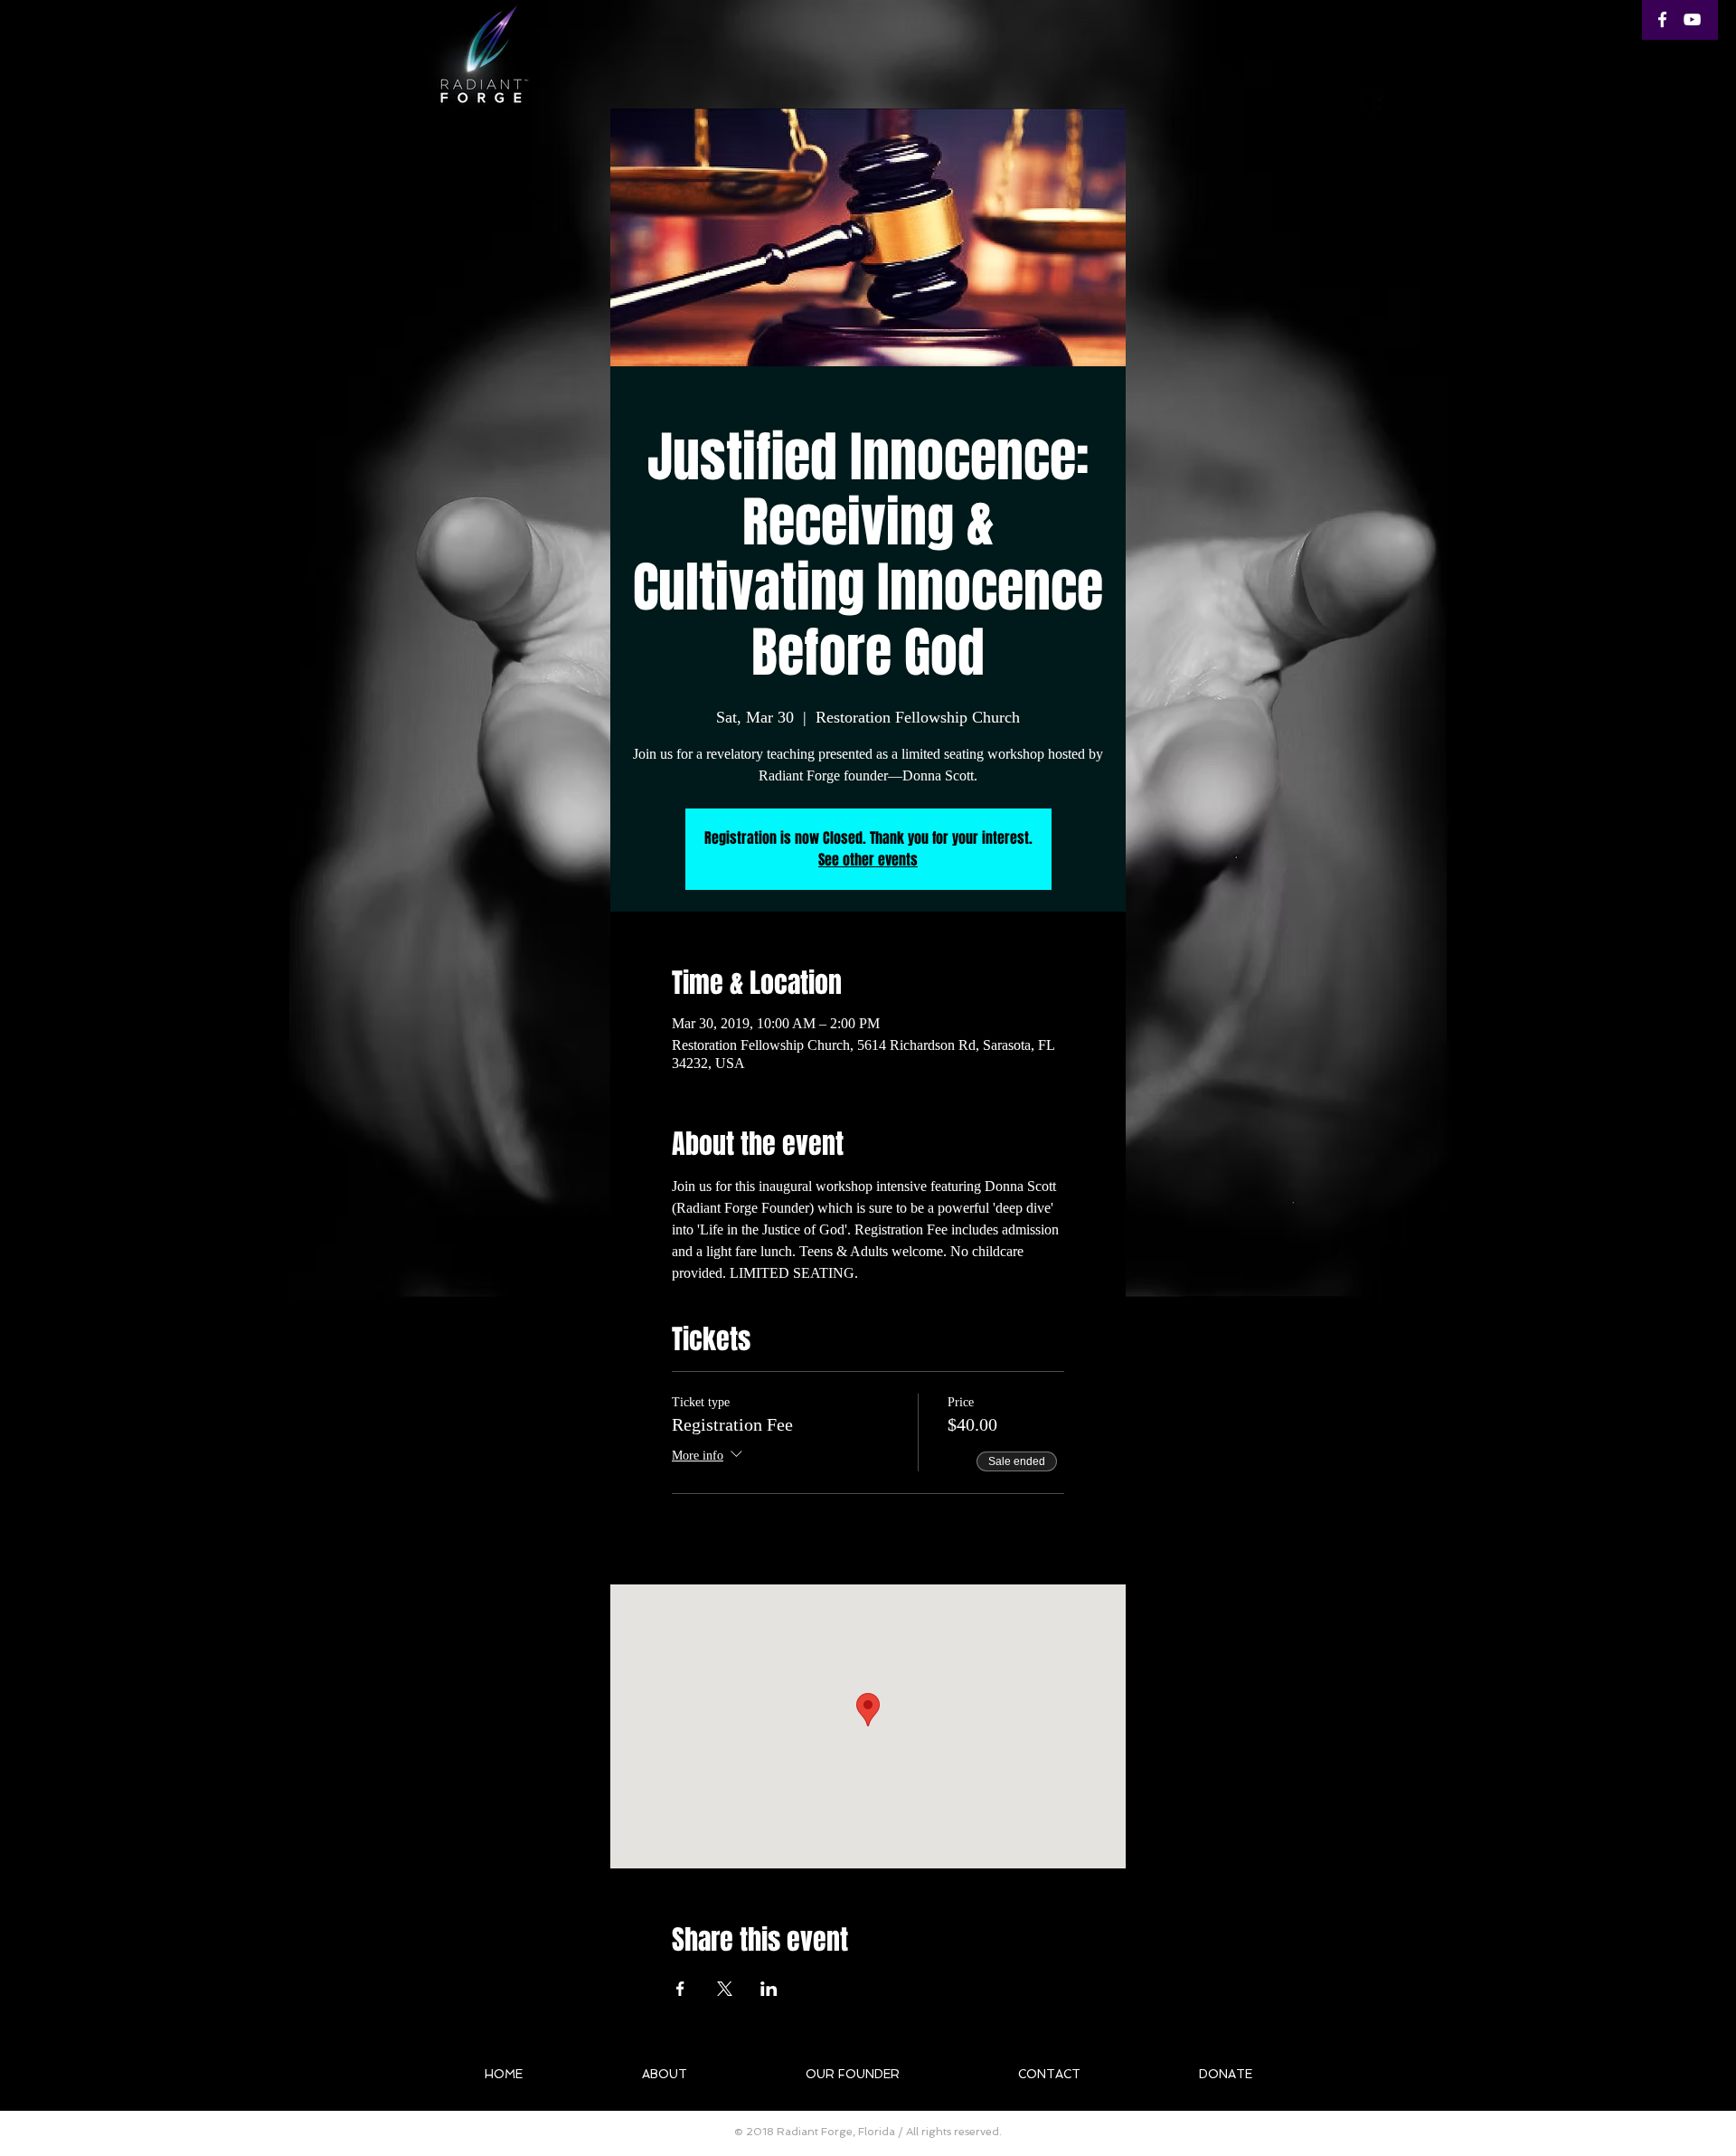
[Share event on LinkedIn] (769, 1989)
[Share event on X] (725, 1989)
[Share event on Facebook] (680, 1989)
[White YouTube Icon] (1692, 19)
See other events (868, 860)
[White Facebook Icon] (1662, 19)
